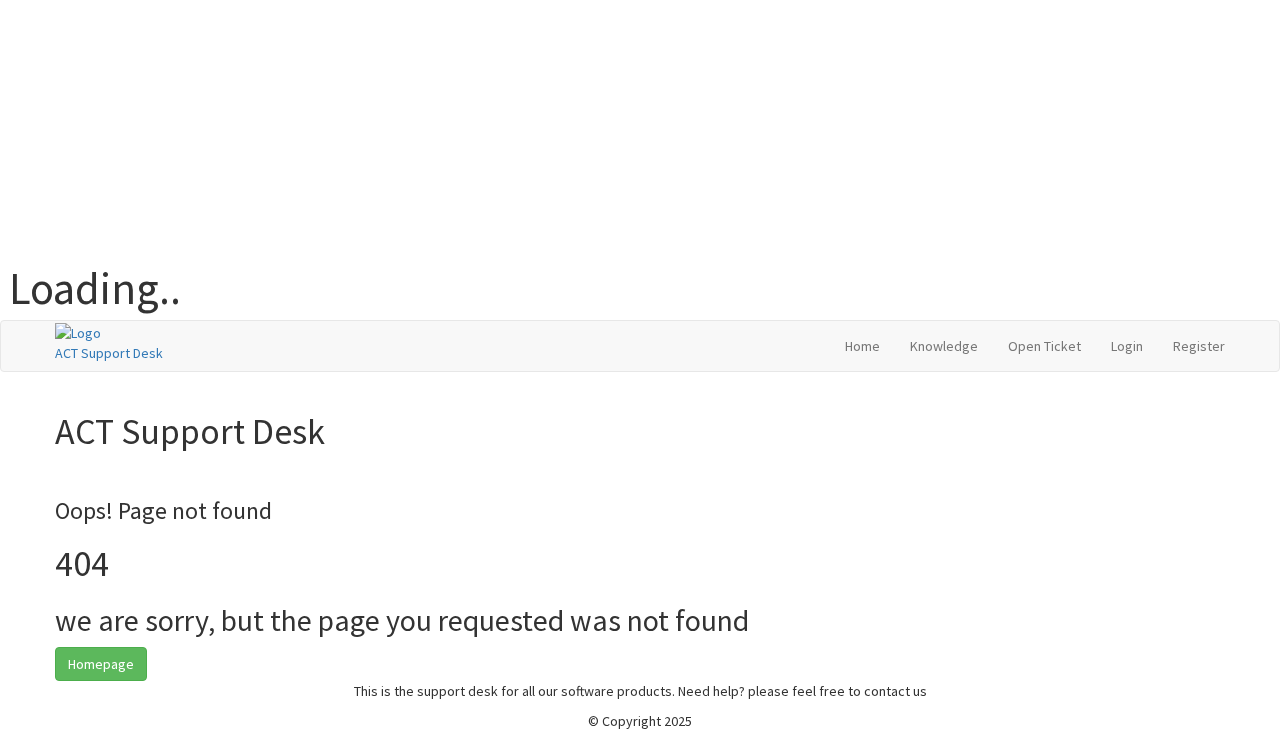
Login (1127, 346)
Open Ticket (1044, 346)
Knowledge (944, 346)
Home (862, 346)
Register (1199, 346)
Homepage (101, 664)
